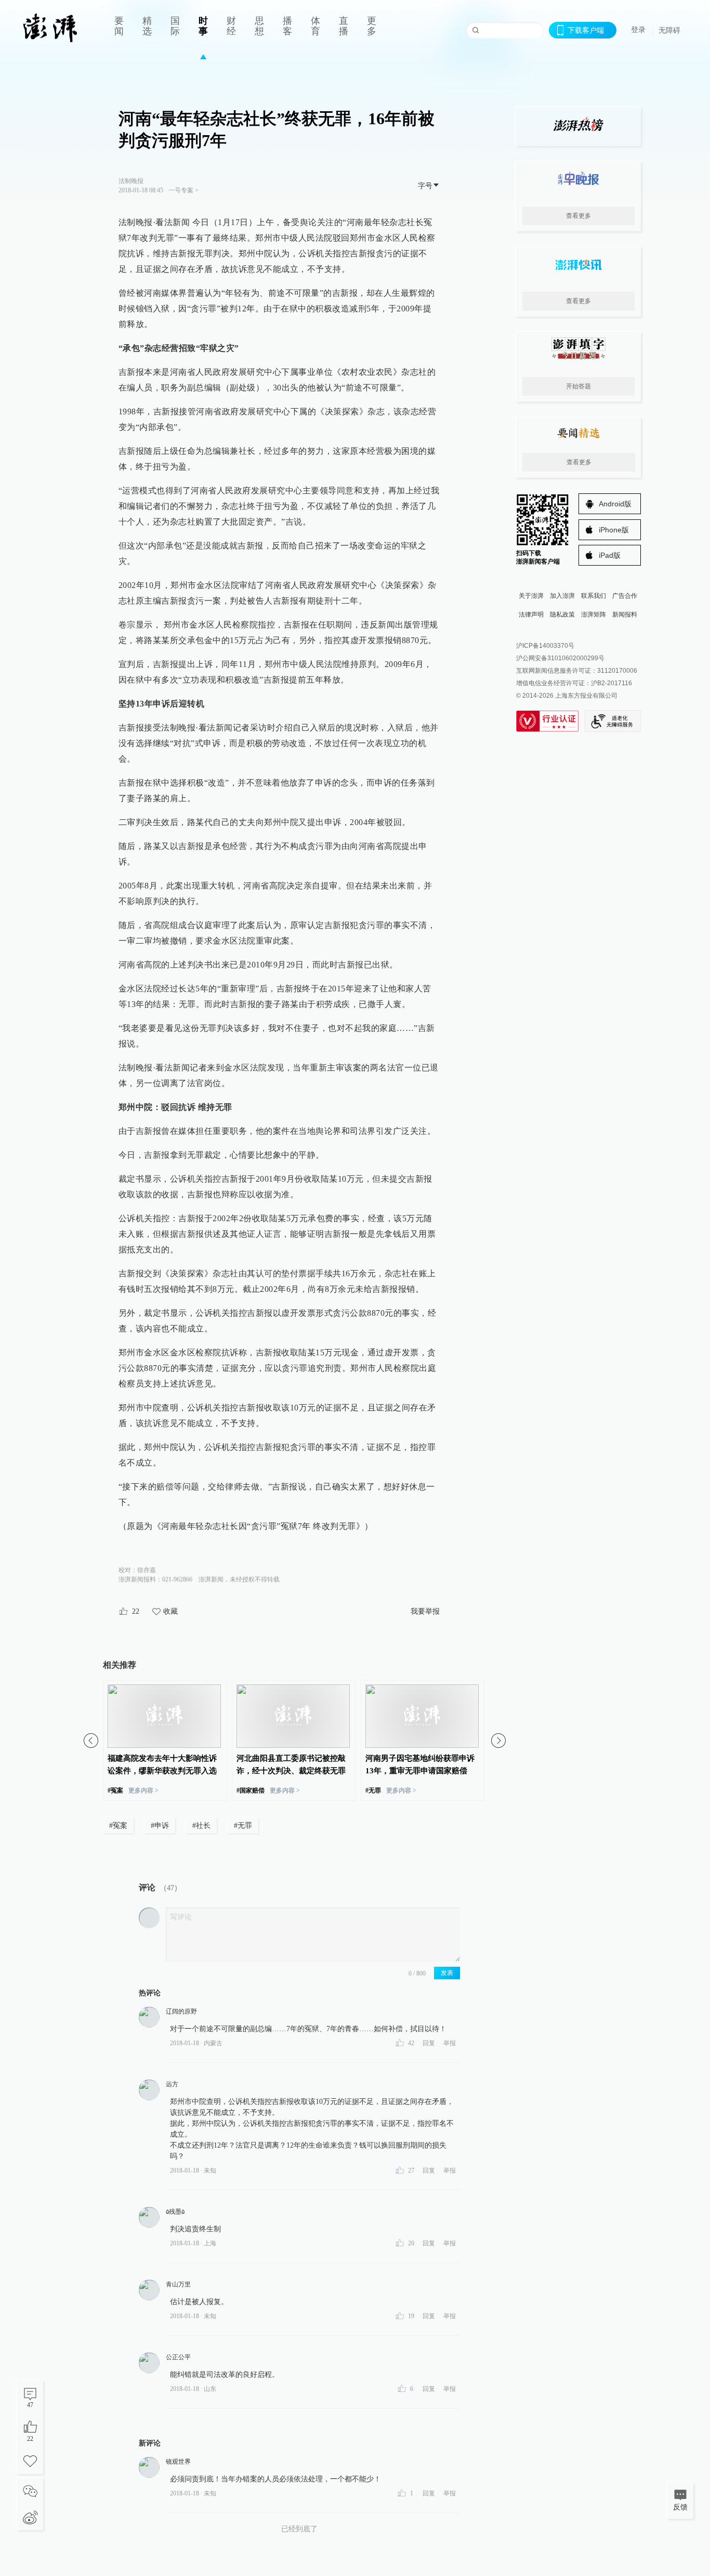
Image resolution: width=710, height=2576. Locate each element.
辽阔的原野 (181, 2011)
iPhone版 (614, 530)
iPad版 (610, 555)
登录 (638, 30)
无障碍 (669, 30)
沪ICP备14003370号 (545, 646)
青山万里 (178, 2284)
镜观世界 (178, 2462)
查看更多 (578, 216)
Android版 (615, 504)
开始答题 (578, 386)
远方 (172, 2084)
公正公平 (178, 2357)
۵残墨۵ (175, 2212)
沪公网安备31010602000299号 (560, 658)
